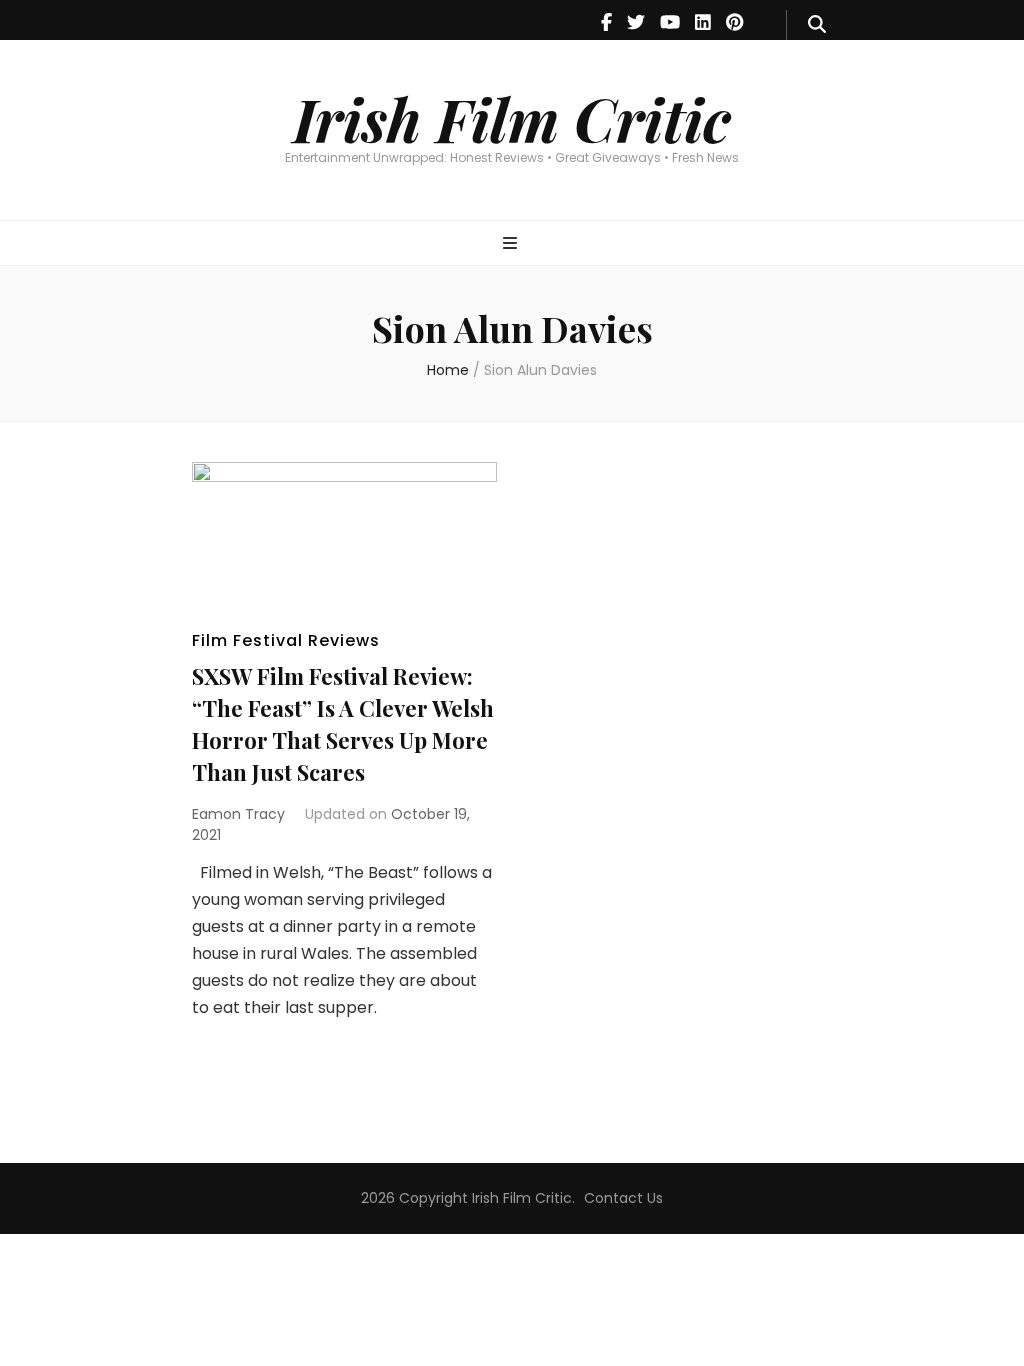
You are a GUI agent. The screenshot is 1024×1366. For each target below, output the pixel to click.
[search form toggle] (817, 25)
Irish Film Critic (512, 118)
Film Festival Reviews (286, 640)
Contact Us (623, 1198)
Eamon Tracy (238, 814)
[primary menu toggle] (512, 244)
